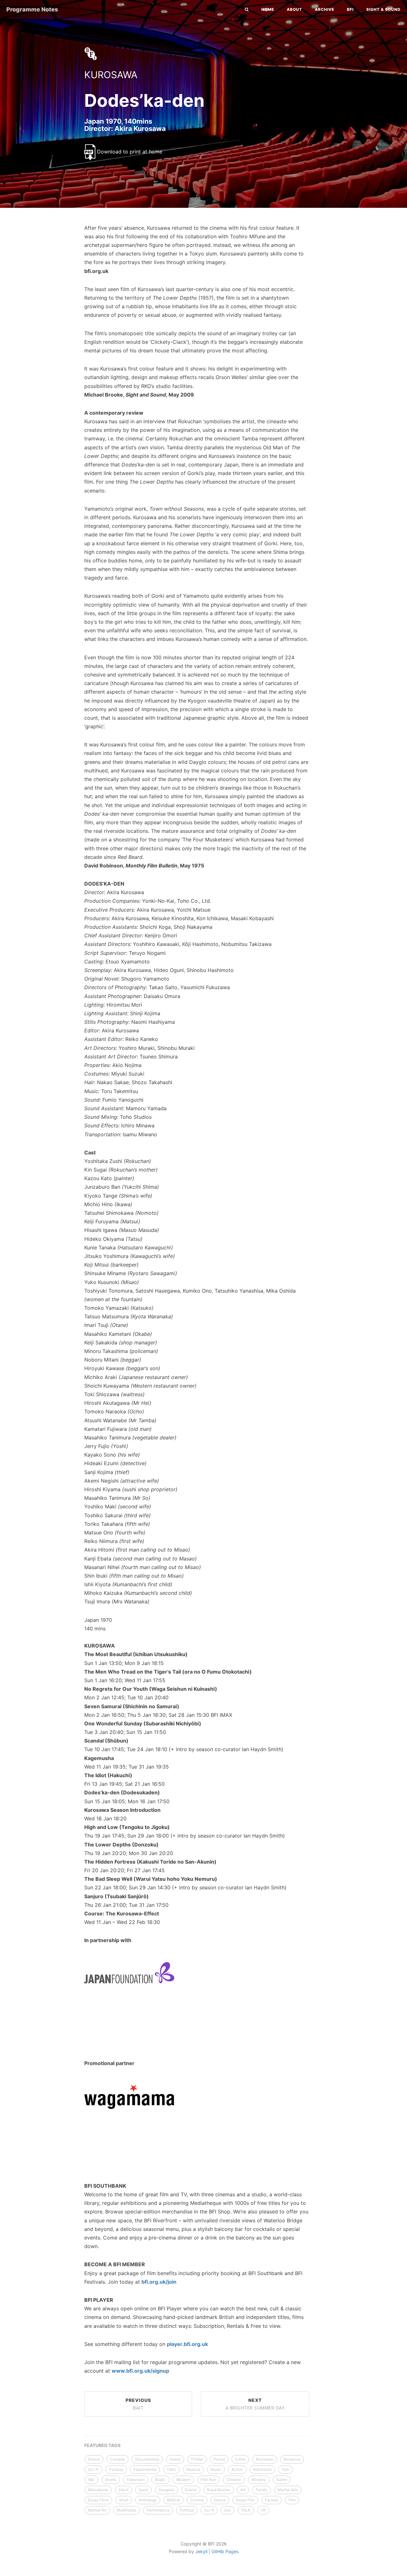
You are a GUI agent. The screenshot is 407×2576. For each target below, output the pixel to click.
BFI (350, 9)
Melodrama (98, 2490)
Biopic (160, 2480)
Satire (282, 2480)
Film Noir (208, 2480)
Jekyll (201, 2551)
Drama (94, 2459)
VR (263, 2510)
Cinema (197, 2500)
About (294, 9)
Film (292, 2500)
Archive (324, 9)
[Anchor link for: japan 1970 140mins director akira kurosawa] (78, 128)
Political (187, 2510)
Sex (228, 2510)
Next (255, 2404)
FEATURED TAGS (102, 2445)
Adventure (262, 2469)
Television (136, 2480)
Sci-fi (209, 2510)
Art (243, 2490)
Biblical (173, 2500)
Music (216, 2469)
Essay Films (98, 2500)
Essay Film (245, 2500)
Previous (138, 2404)
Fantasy (116, 2469)
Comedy (117, 2459)
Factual (272, 2500)
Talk (286, 2469)
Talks (171, 2469)
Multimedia (127, 2510)
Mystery (259, 2480)
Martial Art (97, 2510)
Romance (292, 2459)
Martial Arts (288, 2490)
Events (191, 2490)
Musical (193, 2469)
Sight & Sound (383, 9)
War (91, 2480)
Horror (175, 2459)
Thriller (197, 2459)
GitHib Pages (225, 2551)
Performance (158, 2510)
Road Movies (219, 2490)
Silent (123, 2490)
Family (262, 2490)
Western (183, 2480)
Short (124, 2500)
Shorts (111, 2480)
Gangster (166, 2490)
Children (234, 2480)
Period (219, 2459)
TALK (246, 2510)
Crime (240, 2459)
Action (237, 2469)
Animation (265, 2459)
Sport (143, 2490)
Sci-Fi (93, 2469)
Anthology (148, 2500)
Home (268, 9)
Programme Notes (32, 9)
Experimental (145, 2469)
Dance (220, 2500)
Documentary (147, 2459)
